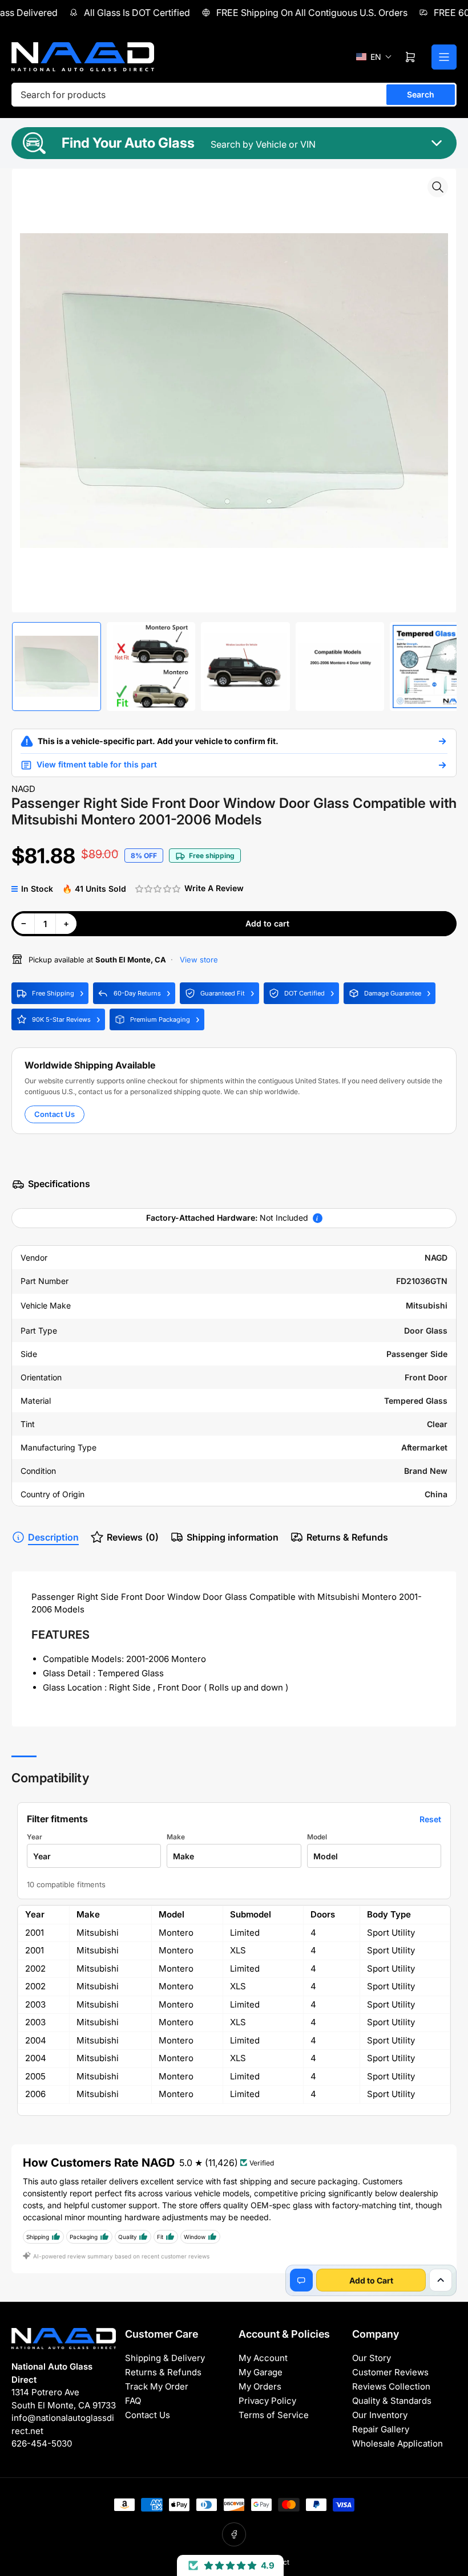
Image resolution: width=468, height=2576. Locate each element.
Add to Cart (371, 2280)
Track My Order (157, 2386)
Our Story (372, 2358)
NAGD (23, 789)
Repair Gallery (381, 2429)
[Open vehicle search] (442, 741)
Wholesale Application (398, 2443)
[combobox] (234, 95)
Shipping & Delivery (165, 2358)
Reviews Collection (391, 2386)
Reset (430, 1819)
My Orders (260, 2386)
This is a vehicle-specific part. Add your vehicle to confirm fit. (158, 741)
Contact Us (55, 1114)
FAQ (133, 2401)
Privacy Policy (267, 2401)
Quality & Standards (392, 2401)
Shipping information (233, 1537)
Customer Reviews (390, 2372)
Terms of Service (274, 2415)
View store (198, 960)
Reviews (133, 1537)
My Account (263, 2358)
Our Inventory (380, 2415)
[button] (374, 57)
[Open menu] (444, 57)
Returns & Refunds (347, 1537)
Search (421, 94)
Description (53, 1537)
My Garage (261, 2372)
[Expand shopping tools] (441, 2280)
